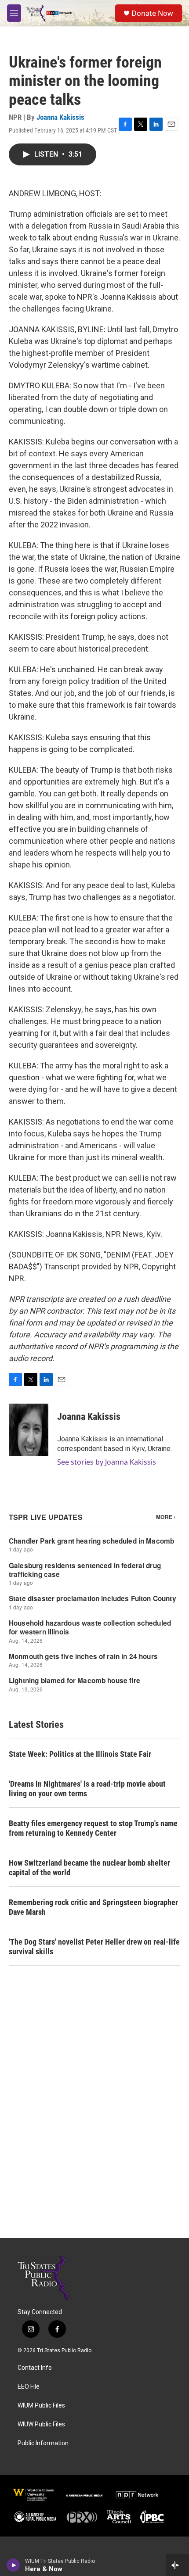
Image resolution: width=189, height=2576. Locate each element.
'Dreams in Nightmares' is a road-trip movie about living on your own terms (87, 1789)
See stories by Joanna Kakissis (107, 1462)
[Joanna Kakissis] (29, 1430)
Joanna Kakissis (60, 117)
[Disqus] (94, 2120)
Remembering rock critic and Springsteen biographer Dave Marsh (93, 1907)
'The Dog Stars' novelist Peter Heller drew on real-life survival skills (94, 1947)
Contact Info (35, 2368)
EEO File (29, 2387)
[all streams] (177, 2565)
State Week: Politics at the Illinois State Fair (80, 1754)
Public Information (43, 2443)
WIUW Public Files (41, 2424)
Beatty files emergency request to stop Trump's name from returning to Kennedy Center (93, 1828)
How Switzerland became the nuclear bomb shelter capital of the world (89, 1868)
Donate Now (152, 13)
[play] (13, 2565)
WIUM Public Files (41, 2406)
